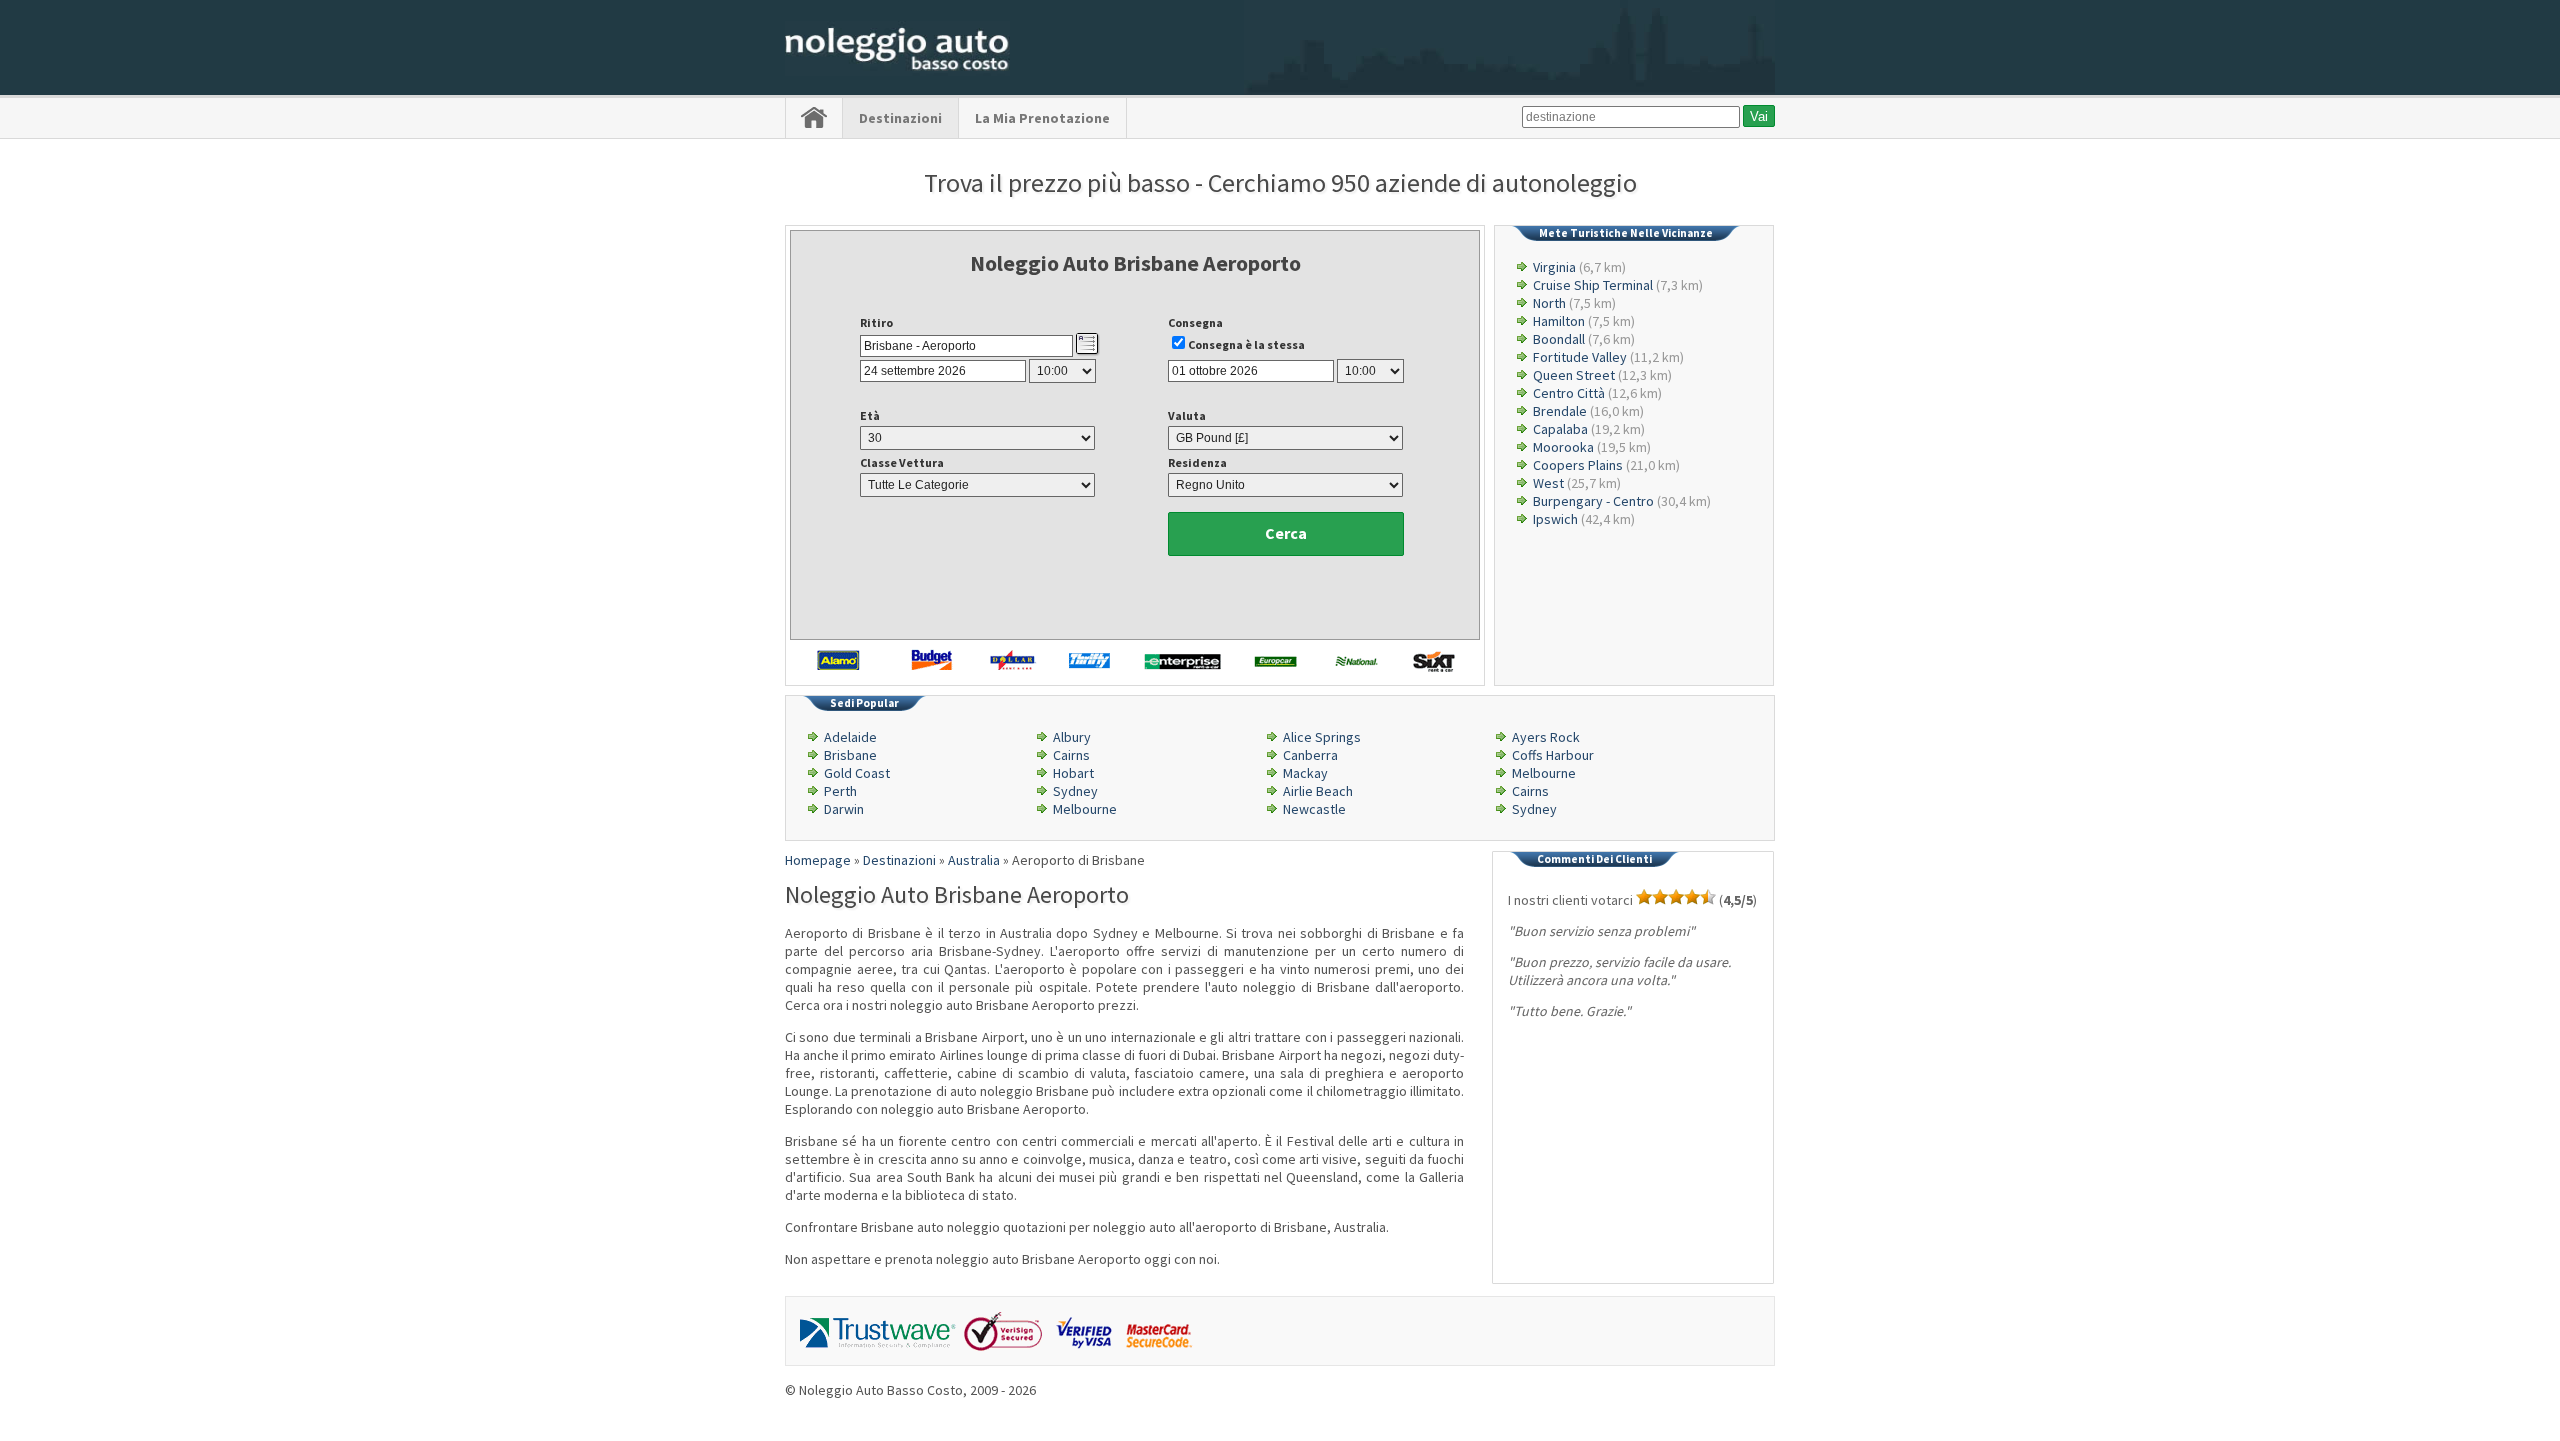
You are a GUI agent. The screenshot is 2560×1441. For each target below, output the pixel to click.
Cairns (1071, 755)
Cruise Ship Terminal (1593, 285)
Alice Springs (1322, 737)
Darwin (844, 809)
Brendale (1560, 411)
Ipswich (1555, 519)
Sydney (1075, 791)
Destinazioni (900, 118)
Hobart (1073, 773)
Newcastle (1314, 809)
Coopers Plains (1578, 465)
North (1549, 303)
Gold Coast (857, 773)
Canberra (1310, 755)
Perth (840, 791)
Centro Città (1569, 393)
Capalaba (1560, 429)
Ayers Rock (1546, 737)
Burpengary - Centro (1593, 501)
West (1548, 483)
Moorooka (1563, 447)
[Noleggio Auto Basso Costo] (897, 71)
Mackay (1305, 773)
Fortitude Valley (1580, 357)
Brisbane (850, 755)
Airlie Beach (1318, 791)
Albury (1072, 737)
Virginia (1554, 267)
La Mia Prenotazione (1042, 118)
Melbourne (1544, 773)
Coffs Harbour (1553, 755)
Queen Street (1574, 375)
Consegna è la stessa (1246, 344)
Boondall (1559, 339)
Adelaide (850, 737)
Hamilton (1559, 321)
